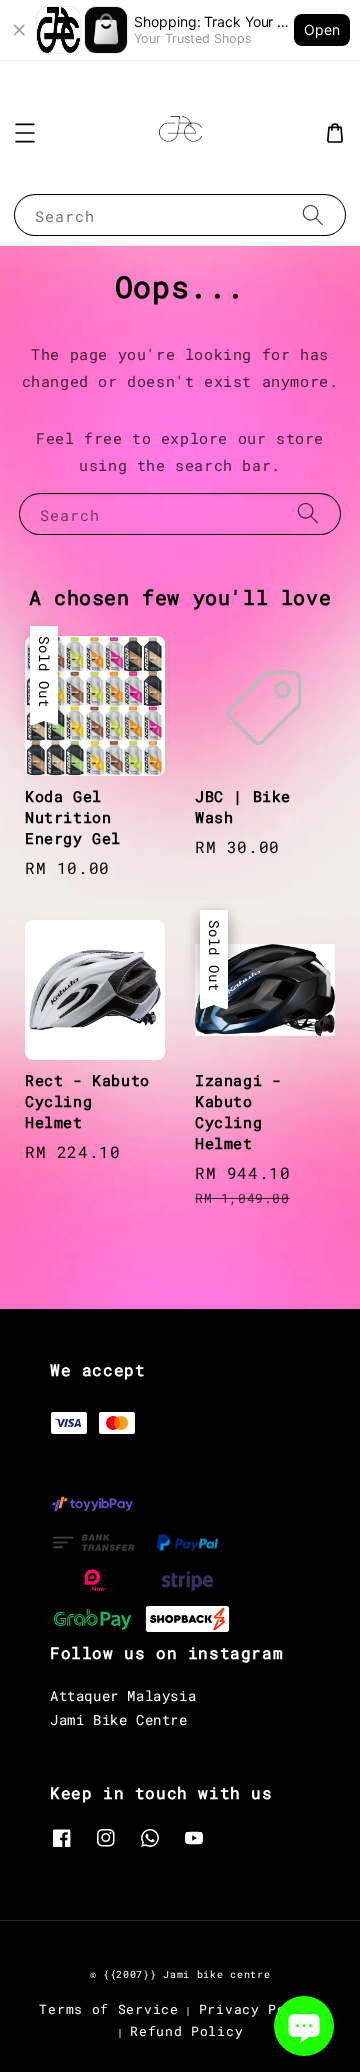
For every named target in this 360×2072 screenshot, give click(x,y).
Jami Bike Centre (119, 1719)
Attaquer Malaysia (123, 1695)
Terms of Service (108, 2009)
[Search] (313, 214)
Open (322, 29)
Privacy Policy (260, 2009)
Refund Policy (186, 2031)
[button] (25, 133)
